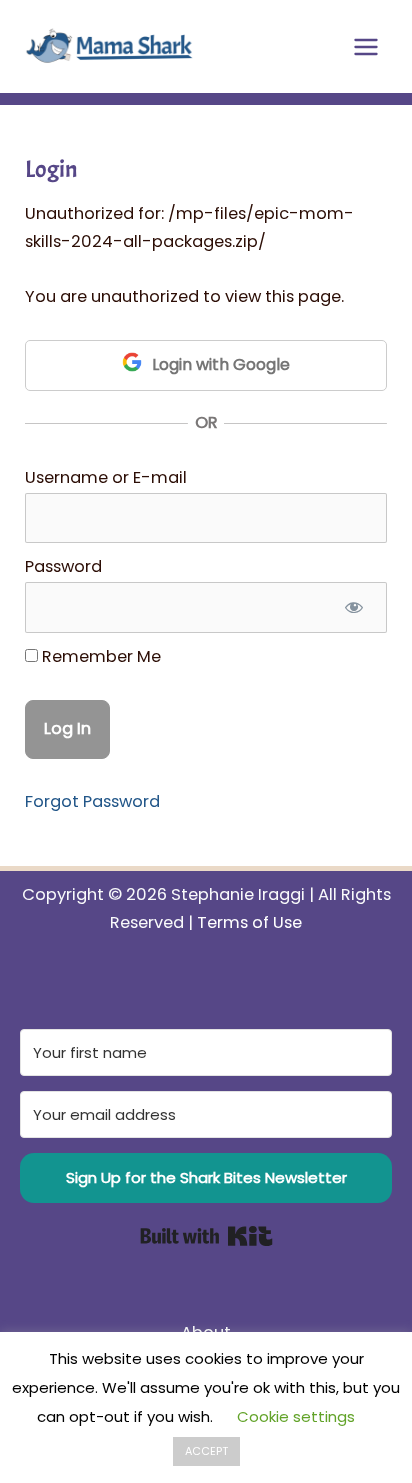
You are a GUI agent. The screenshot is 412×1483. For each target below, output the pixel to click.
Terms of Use (249, 922)
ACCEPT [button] (206, 1451)
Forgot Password (92, 801)
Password (63, 566)
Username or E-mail (106, 477)
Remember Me (99, 656)
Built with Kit (206, 1236)
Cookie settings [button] (296, 1416)
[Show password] (353, 607)
